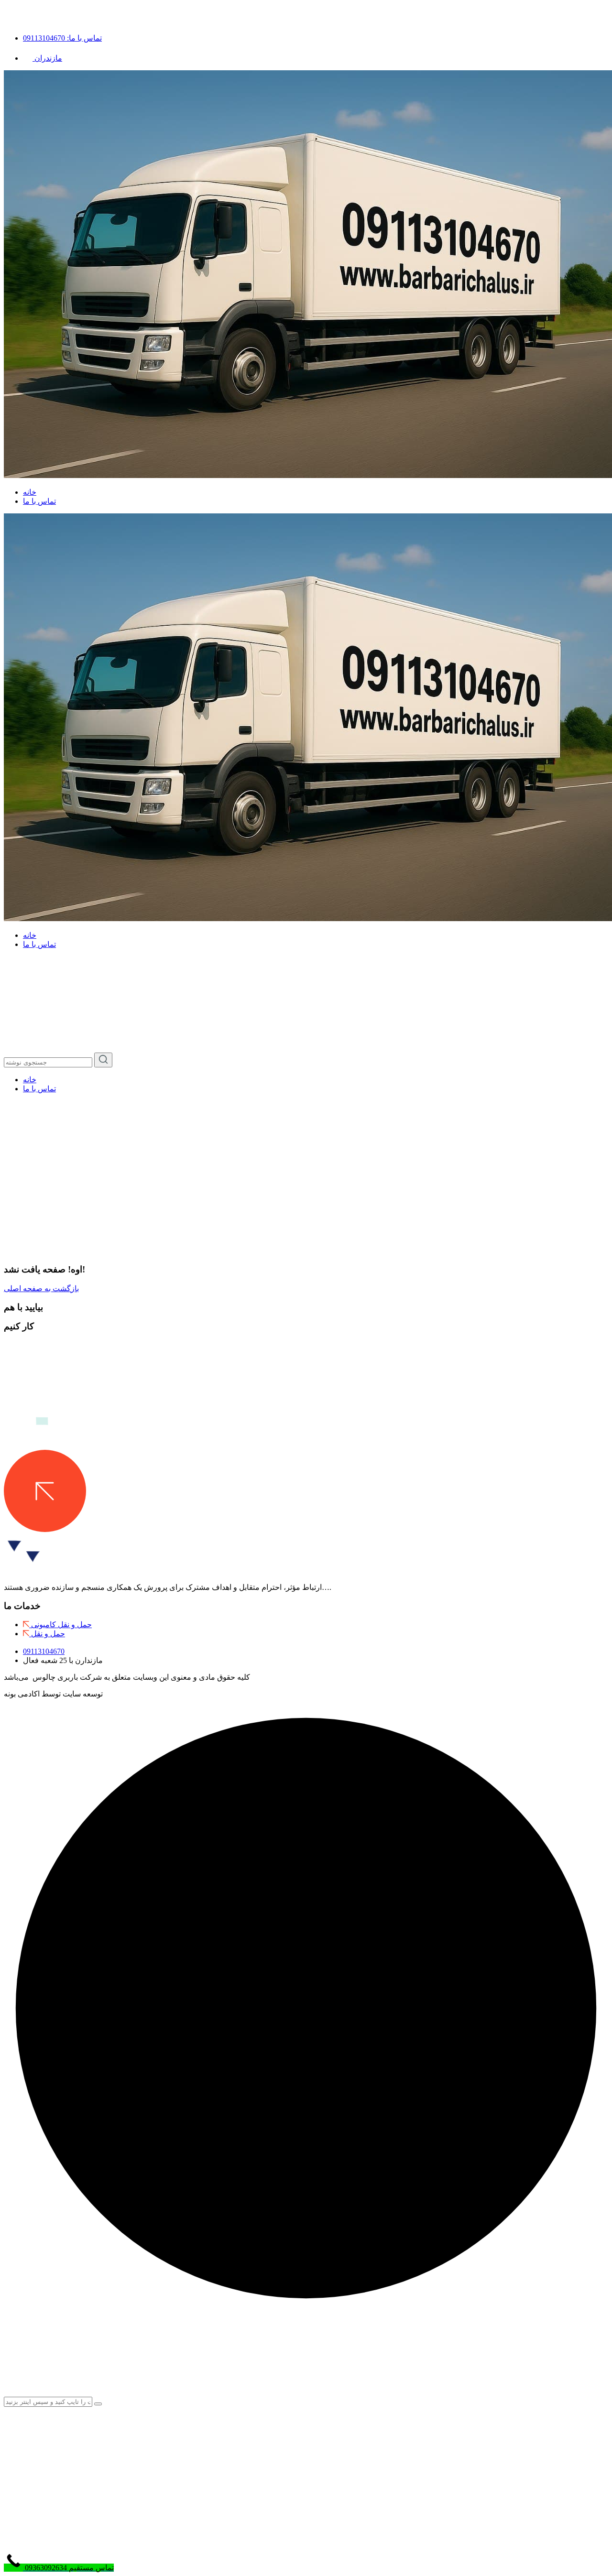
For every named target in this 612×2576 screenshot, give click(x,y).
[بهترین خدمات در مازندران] (45, 973)
